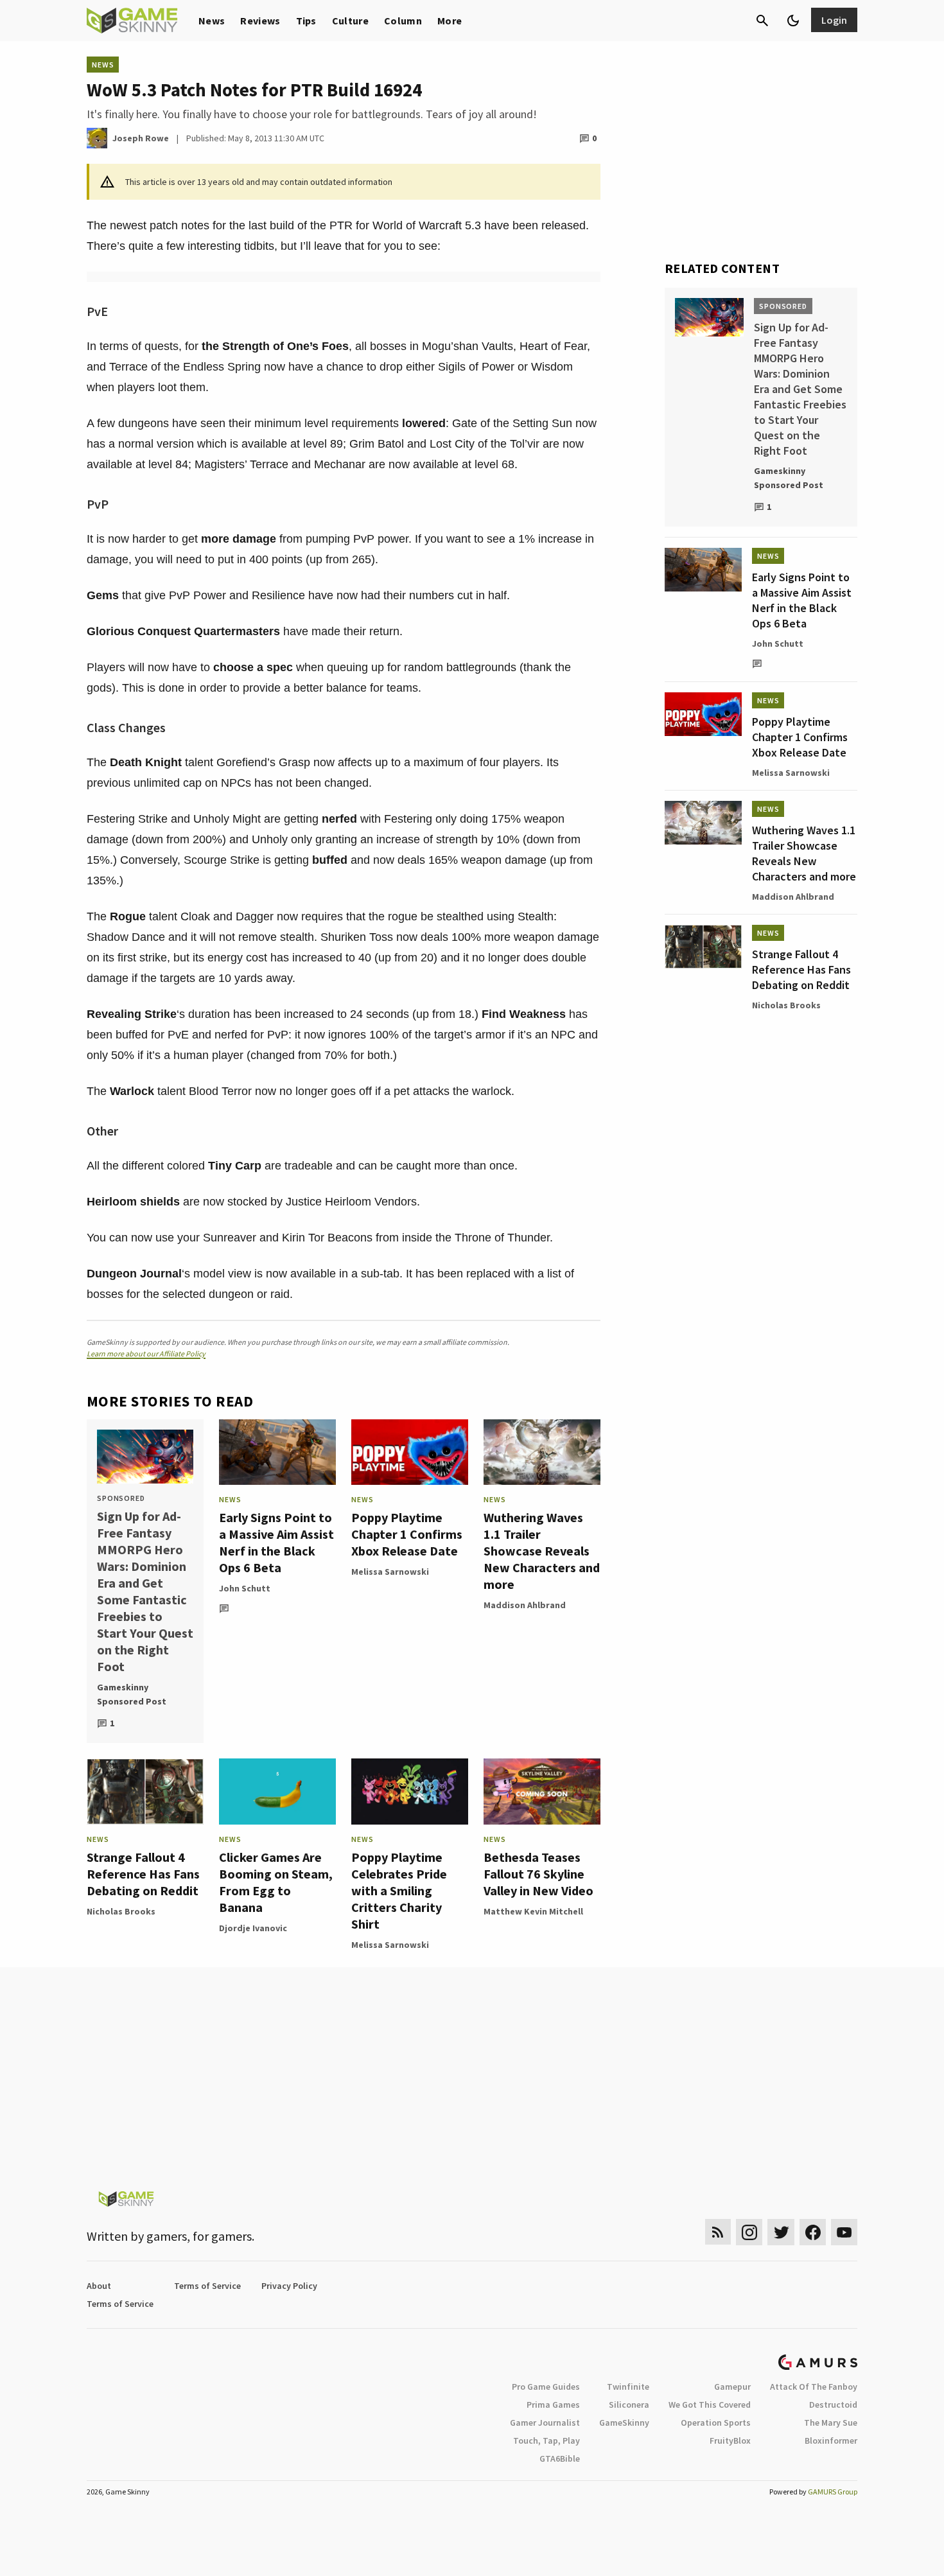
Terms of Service (207, 2286)
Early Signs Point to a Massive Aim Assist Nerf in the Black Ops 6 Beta (276, 1542)
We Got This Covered (710, 2405)
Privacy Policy (289, 2286)
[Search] (762, 21)
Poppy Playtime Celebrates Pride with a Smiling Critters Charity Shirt (399, 1890)
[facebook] (813, 2232)
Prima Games (553, 2405)
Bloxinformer (831, 2440)
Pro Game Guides (546, 2387)
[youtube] (844, 2232)
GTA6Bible (560, 2458)
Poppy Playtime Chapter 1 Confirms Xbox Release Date (407, 1534)
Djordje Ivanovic (253, 1928)
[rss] (718, 2232)
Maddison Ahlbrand (525, 1605)
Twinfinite (628, 2387)
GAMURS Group (833, 2492)
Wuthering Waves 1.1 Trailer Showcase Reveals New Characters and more (542, 1551)
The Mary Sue (831, 2423)
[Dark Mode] (793, 21)
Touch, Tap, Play (546, 2440)
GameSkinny (624, 2423)
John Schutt (245, 1588)
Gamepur (732, 2387)
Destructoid (833, 2405)
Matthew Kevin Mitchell (533, 1911)
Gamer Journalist (545, 2423)
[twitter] (781, 2232)
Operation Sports (716, 2423)
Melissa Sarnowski (390, 1572)
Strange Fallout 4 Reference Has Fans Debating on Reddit (143, 1874)
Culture (350, 21)
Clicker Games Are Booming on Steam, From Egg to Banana (276, 1882)
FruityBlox (730, 2440)
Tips (306, 21)
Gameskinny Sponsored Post (132, 1694)
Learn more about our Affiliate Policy (146, 1354)
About (99, 2286)
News (212, 21)
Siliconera (629, 2405)
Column (403, 21)
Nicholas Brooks (121, 1911)
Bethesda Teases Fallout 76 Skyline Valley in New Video (538, 1874)
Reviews (260, 21)
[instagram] (749, 2232)
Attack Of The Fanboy (814, 2387)
